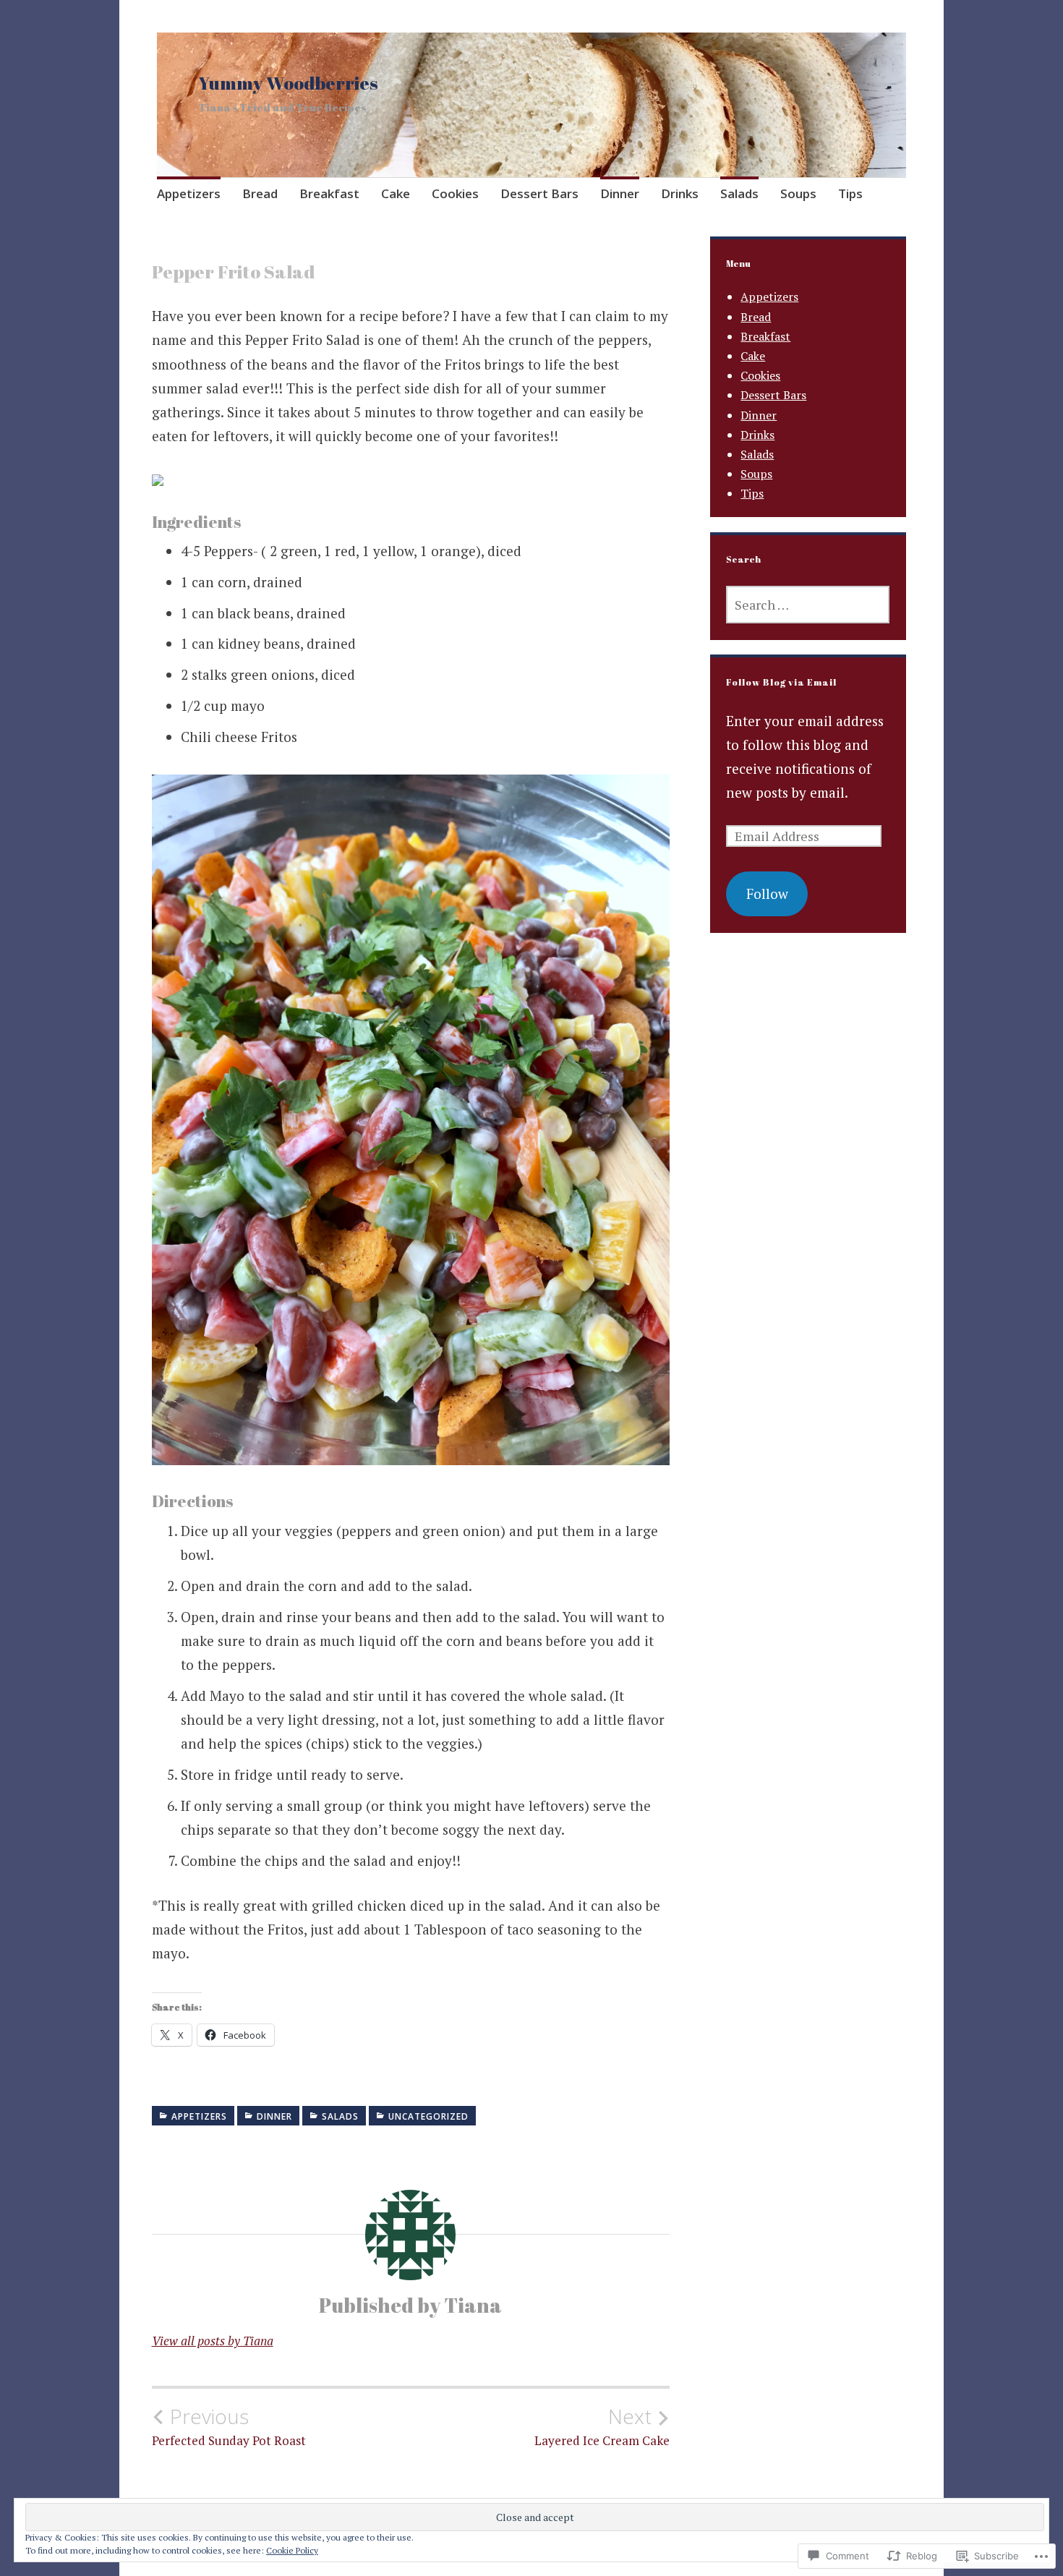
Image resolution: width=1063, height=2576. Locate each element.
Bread (260, 193)
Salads (739, 193)
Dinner (620, 193)
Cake (396, 193)
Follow (767, 894)
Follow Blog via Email (781, 682)
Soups (798, 193)
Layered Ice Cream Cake (602, 2426)
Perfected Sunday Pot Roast (229, 2426)
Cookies (455, 193)
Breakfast (329, 193)
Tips (850, 193)
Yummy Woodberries (288, 82)
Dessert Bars (539, 193)
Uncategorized (428, 2116)
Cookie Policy (292, 2550)
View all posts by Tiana (213, 2341)
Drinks (680, 193)
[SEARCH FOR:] (808, 605)
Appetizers (189, 193)
